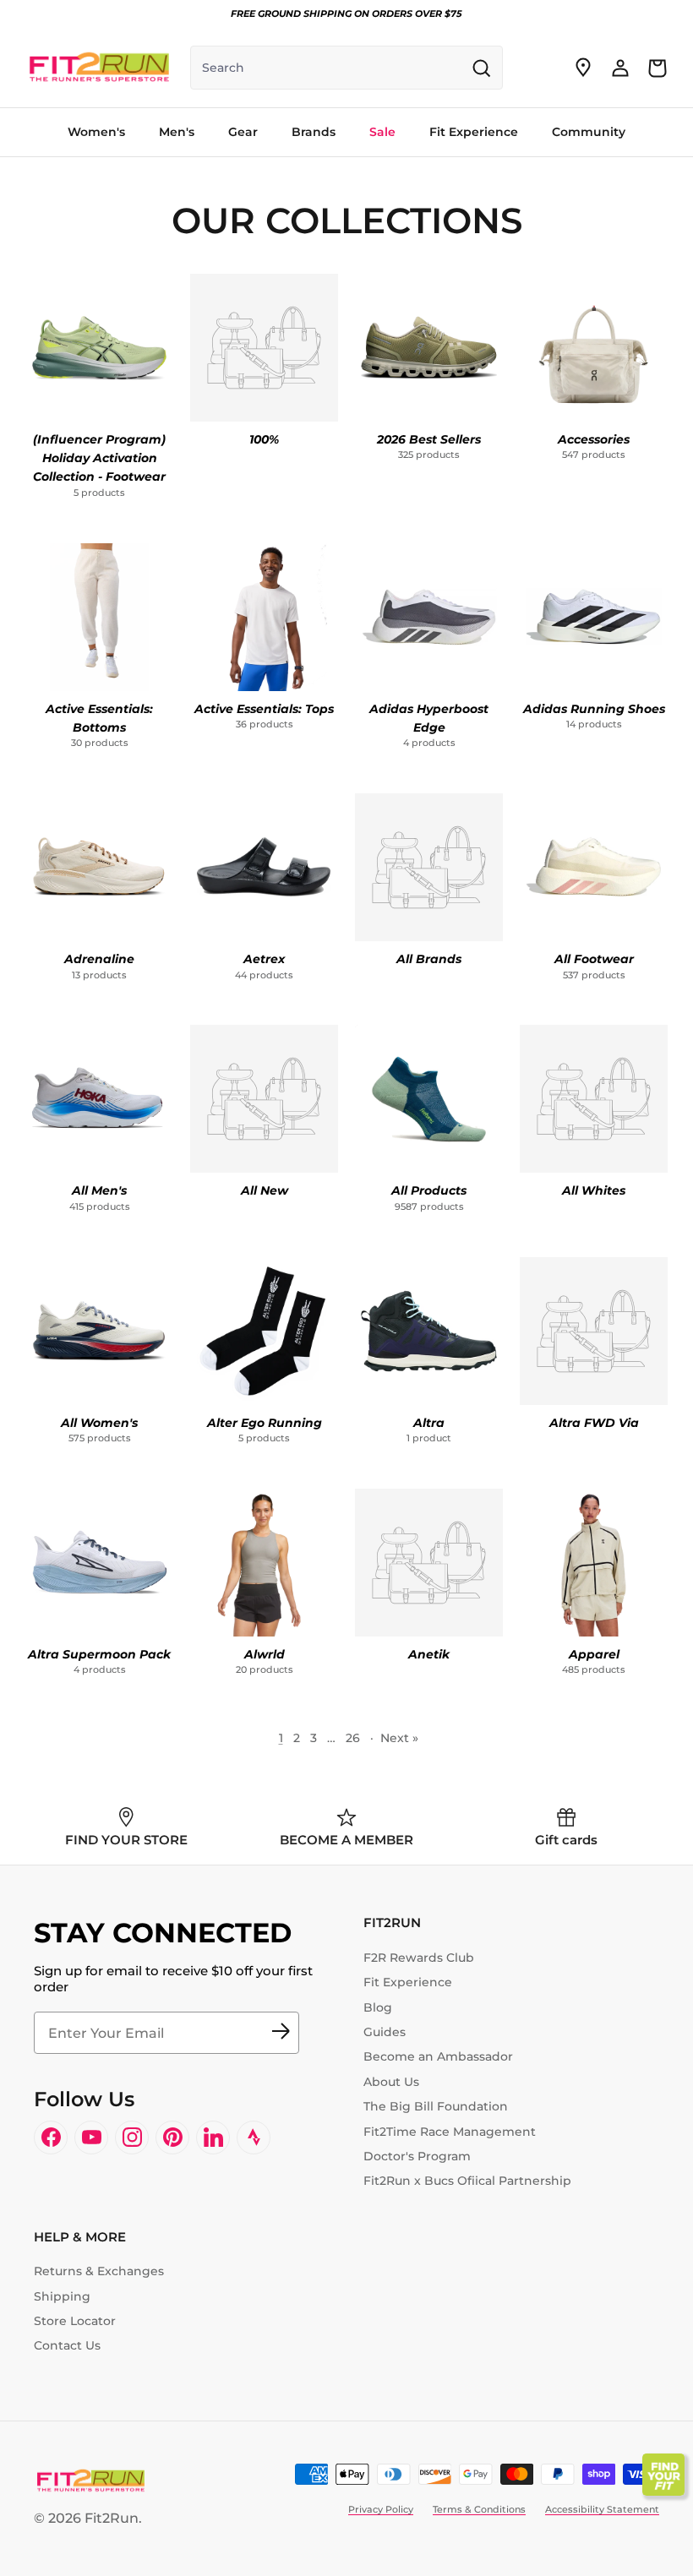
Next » (399, 1738)
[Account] (620, 68)
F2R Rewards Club (419, 1958)
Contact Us (67, 2345)
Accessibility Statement (602, 2509)
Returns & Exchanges (99, 2271)
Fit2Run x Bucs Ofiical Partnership (467, 2181)
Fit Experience (408, 1982)
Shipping (62, 2296)
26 (353, 1738)
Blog (378, 2007)
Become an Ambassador (438, 2056)
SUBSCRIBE (281, 2033)
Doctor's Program (417, 2156)
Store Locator (75, 2321)
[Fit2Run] (99, 68)
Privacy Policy (381, 2509)
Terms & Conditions (479, 2509)
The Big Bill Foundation (436, 2106)
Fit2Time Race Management (450, 2132)
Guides (385, 2032)
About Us (391, 2082)
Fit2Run (112, 2518)
